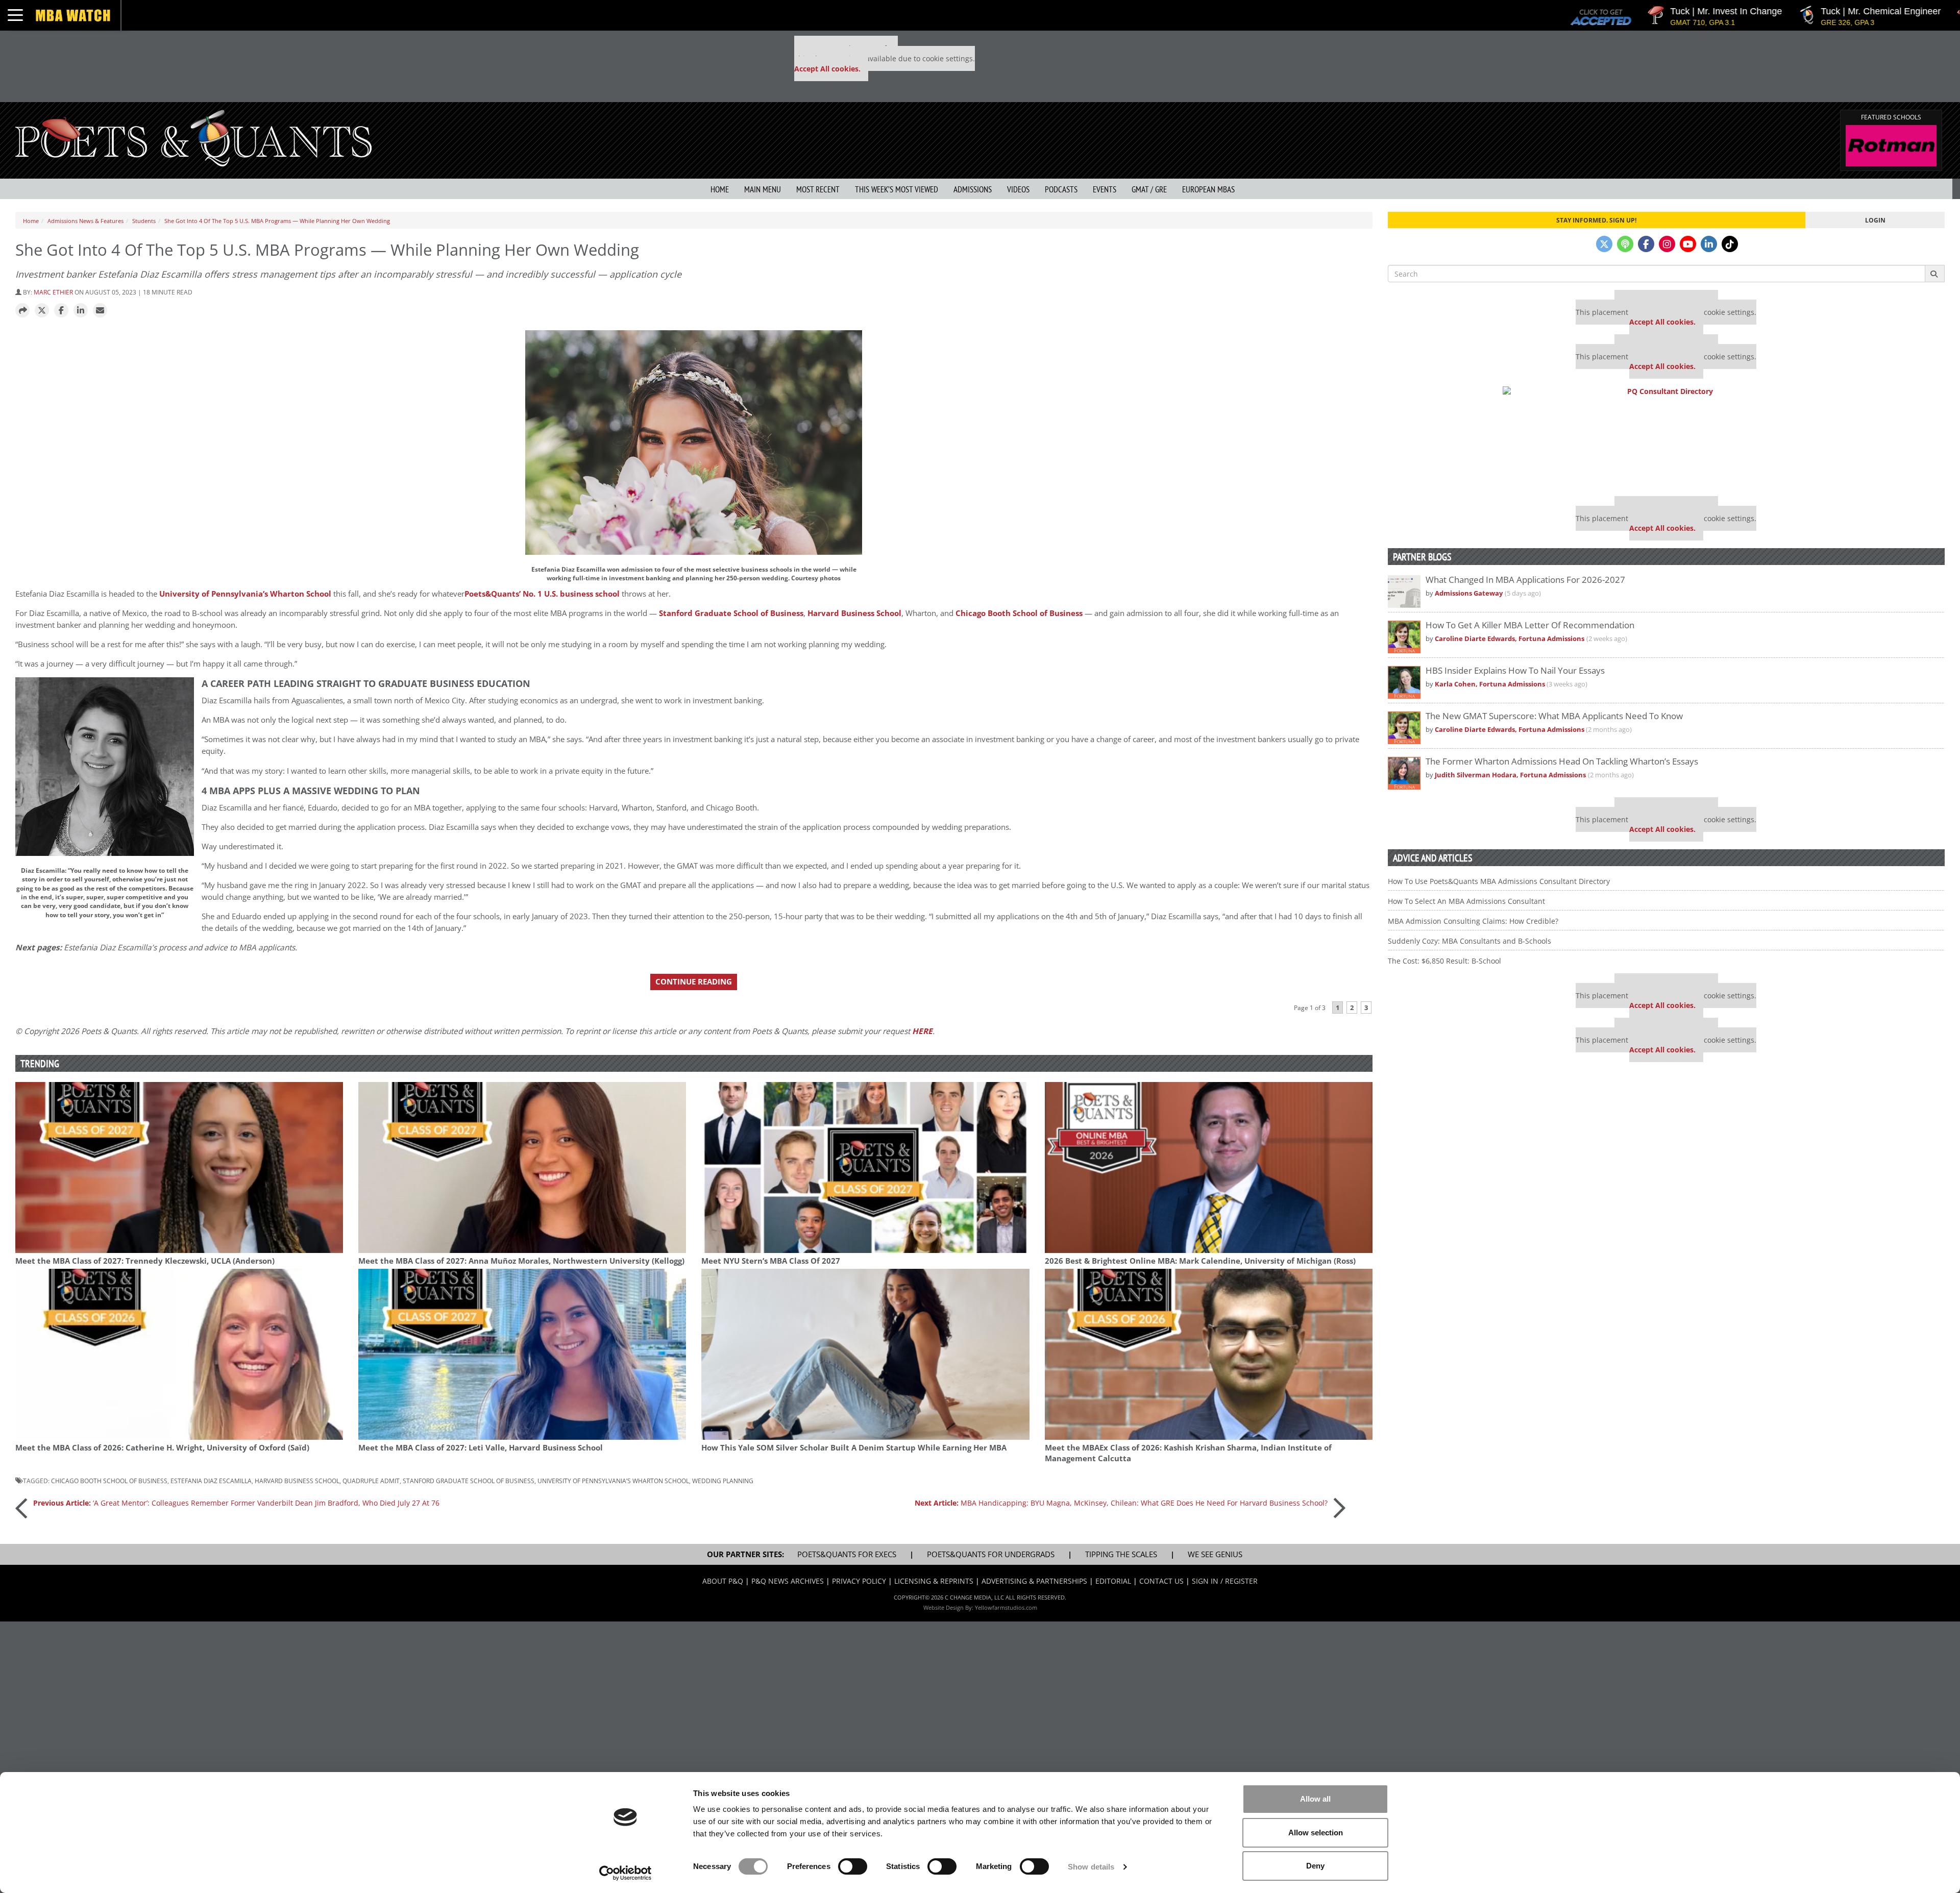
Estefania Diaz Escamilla (211, 1481)
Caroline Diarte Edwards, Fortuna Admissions (1510, 639)
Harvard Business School (854, 613)
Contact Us (1161, 1581)
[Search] (1935, 274)
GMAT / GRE (1149, 189)
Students (144, 221)
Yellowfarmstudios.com (1006, 1607)
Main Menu (763, 189)
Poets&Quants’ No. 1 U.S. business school (542, 594)
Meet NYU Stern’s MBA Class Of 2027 (771, 1261)
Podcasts (1061, 189)
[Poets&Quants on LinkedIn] (1709, 244)
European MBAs (1208, 189)
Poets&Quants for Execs (847, 1554)
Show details (1091, 1867)
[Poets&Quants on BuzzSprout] (1625, 244)
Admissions (973, 189)
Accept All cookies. (827, 69)
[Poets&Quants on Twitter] (1604, 244)
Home (720, 189)
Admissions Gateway (1469, 593)
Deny (1315, 1866)
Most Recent (818, 189)
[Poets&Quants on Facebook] (1646, 244)
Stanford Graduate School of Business (731, 613)
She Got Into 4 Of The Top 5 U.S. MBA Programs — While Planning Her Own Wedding (277, 221)
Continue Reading (694, 982)
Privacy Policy (859, 1581)
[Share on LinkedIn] (81, 311)
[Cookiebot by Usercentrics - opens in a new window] (626, 1873)
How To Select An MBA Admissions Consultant (1466, 901)
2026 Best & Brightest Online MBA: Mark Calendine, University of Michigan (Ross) (1200, 1261)
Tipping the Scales (1121, 1554)
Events (1105, 189)
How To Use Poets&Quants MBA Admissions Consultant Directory (1499, 881)
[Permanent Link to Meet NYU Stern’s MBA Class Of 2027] (865, 1167)
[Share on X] (42, 311)
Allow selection (1316, 1833)
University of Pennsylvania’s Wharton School (245, 594)
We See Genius (1215, 1554)
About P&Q (723, 1581)
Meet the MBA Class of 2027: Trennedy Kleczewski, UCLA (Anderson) (145, 1261)
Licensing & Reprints (934, 1581)
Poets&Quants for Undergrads (991, 1554)
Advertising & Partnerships (1034, 1581)
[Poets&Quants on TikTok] (1730, 244)
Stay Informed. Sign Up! (1596, 220)
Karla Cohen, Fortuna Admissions (1491, 684)
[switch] (853, 1866)
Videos (1018, 189)
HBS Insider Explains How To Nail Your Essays (1515, 670)
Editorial (1113, 1581)
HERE (922, 1031)
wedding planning (723, 1481)
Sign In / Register (1225, 1581)
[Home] (193, 137)
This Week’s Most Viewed (897, 189)
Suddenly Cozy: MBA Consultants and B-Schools (1469, 941)
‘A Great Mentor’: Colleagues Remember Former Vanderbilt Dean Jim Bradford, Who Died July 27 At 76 (236, 1503)
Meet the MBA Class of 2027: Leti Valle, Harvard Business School (481, 1448)
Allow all (1315, 1799)
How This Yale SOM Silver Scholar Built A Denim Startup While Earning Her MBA (854, 1448)
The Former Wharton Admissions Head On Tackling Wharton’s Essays (1562, 761)
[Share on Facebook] (61, 311)
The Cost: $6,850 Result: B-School (1444, 961)
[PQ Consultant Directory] (1666, 437)
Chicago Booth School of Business (1019, 613)
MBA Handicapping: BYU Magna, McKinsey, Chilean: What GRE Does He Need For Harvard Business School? (1121, 1503)
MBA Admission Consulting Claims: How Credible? (1473, 921)
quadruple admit (371, 1481)
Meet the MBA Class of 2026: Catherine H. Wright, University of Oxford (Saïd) (162, 1448)
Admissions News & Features (85, 221)
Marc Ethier (53, 292)
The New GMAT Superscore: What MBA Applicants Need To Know (1554, 716)
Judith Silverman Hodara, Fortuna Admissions (1510, 775)
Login (1875, 220)
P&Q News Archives (788, 1581)
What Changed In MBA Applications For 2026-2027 (1525, 580)
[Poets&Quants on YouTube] (1688, 244)
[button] (22, 311)
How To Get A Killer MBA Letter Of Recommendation (1530, 625)
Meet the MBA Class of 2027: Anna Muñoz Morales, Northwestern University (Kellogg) (521, 1261)
